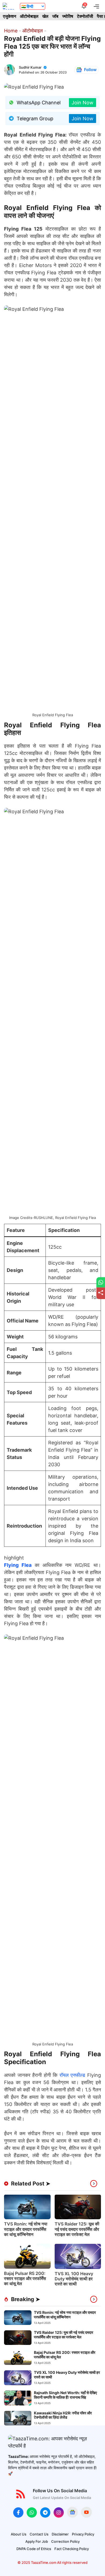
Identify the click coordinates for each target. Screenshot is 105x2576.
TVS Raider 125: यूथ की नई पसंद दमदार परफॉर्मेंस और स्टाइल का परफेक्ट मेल (77, 2229)
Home (11, 31)
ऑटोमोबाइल (29, 16)
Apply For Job (37, 2541)
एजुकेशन (10, 16)
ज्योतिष (68, 16)
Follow (90, 70)
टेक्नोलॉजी (85, 16)
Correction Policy (65, 2541)
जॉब (55, 16)
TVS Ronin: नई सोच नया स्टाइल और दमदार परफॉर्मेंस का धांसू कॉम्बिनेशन (26, 2229)
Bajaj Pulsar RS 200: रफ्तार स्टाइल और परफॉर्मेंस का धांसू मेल (25, 2278)
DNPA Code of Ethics (34, 2549)
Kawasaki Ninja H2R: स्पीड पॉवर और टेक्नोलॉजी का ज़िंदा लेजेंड (63, 2415)
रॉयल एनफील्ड (71, 2075)
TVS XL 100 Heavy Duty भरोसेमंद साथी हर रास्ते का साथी (74, 2279)
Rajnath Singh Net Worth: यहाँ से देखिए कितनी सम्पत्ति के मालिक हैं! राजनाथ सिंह (65, 2395)
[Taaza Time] (9, 6)
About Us (19, 2534)
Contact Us (39, 2534)
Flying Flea (18, 1565)
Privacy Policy (83, 2534)
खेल (45, 16)
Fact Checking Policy (72, 2549)
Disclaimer (60, 2534)
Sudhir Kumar (30, 67)
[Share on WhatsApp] (101, 1282)
